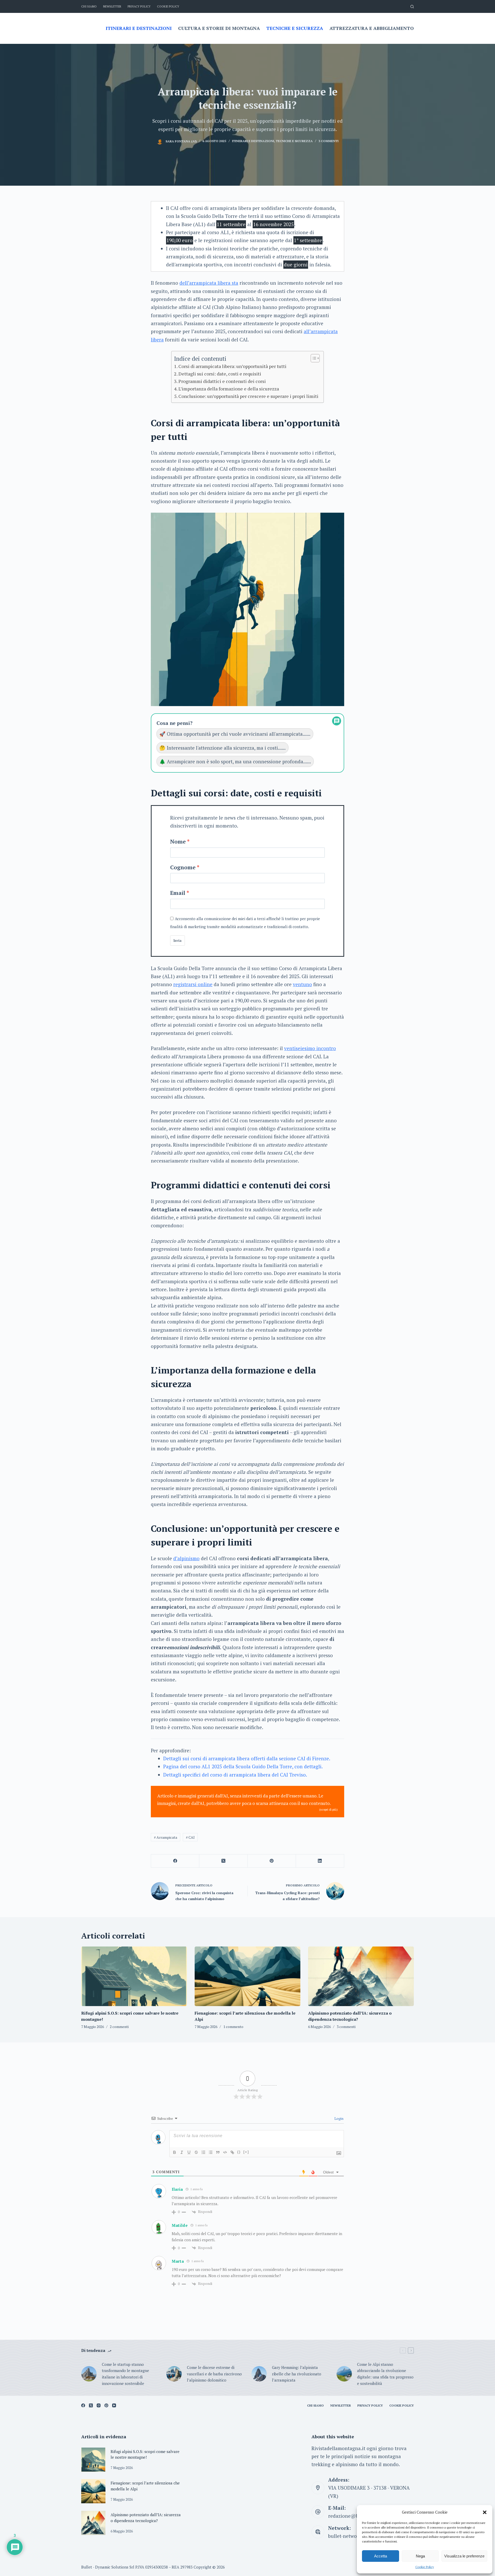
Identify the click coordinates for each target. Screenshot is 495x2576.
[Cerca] (412, 7)
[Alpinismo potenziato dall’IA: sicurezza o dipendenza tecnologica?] (361, 1976)
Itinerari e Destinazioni (253, 141)
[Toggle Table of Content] (313, 358)
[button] (485, 2512)
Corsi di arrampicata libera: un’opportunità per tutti (232, 366)
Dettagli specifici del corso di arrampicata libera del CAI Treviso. (235, 1775)
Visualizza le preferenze (464, 2556)
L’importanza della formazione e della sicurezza (229, 389)
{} (239, 2152)
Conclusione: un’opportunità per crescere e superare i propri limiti (248, 396)
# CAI (190, 1837)
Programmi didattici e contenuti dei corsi (222, 381)
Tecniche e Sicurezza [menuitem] (295, 28)
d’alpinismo (186, 1558)
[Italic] (182, 2152)
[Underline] (189, 2152)
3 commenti (328, 141)
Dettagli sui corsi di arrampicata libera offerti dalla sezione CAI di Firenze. (247, 1758)
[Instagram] (99, 2405)
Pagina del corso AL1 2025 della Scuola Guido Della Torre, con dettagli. (243, 1766)
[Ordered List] (203, 2152)
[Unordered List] (211, 2152)
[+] (246, 2152)
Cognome (183, 867)
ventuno (302, 984)
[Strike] (196, 2152)
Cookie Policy (425, 2567)
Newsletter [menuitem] (112, 6)
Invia (178, 941)
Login (339, 2118)
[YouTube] (114, 2405)
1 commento (233, 2027)
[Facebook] (175, 1861)
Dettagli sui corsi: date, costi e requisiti (220, 374)
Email (178, 893)
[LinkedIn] (320, 1861)
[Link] (232, 2152)
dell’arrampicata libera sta (209, 283)
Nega (420, 2556)
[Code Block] (225, 2152)
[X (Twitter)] (223, 1861)
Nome (178, 841)
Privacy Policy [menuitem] (139, 6)
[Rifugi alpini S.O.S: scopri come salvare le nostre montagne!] (134, 1976)
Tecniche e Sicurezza (294, 141)
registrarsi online (193, 984)
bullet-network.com (350, 2536)
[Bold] (175, 2152)
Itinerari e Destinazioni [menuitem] (139, 28)
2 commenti (119, 2027)
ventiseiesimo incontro (310, 1048)
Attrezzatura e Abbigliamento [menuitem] (372, 28)
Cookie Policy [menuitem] (168, 6)
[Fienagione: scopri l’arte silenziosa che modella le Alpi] (247, 1976)
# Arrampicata (166, 1837)
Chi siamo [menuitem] (89, 6)
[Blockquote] (218, 2152)
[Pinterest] (272, 1861)
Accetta (381, 2556)
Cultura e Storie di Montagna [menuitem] (219, 28)
